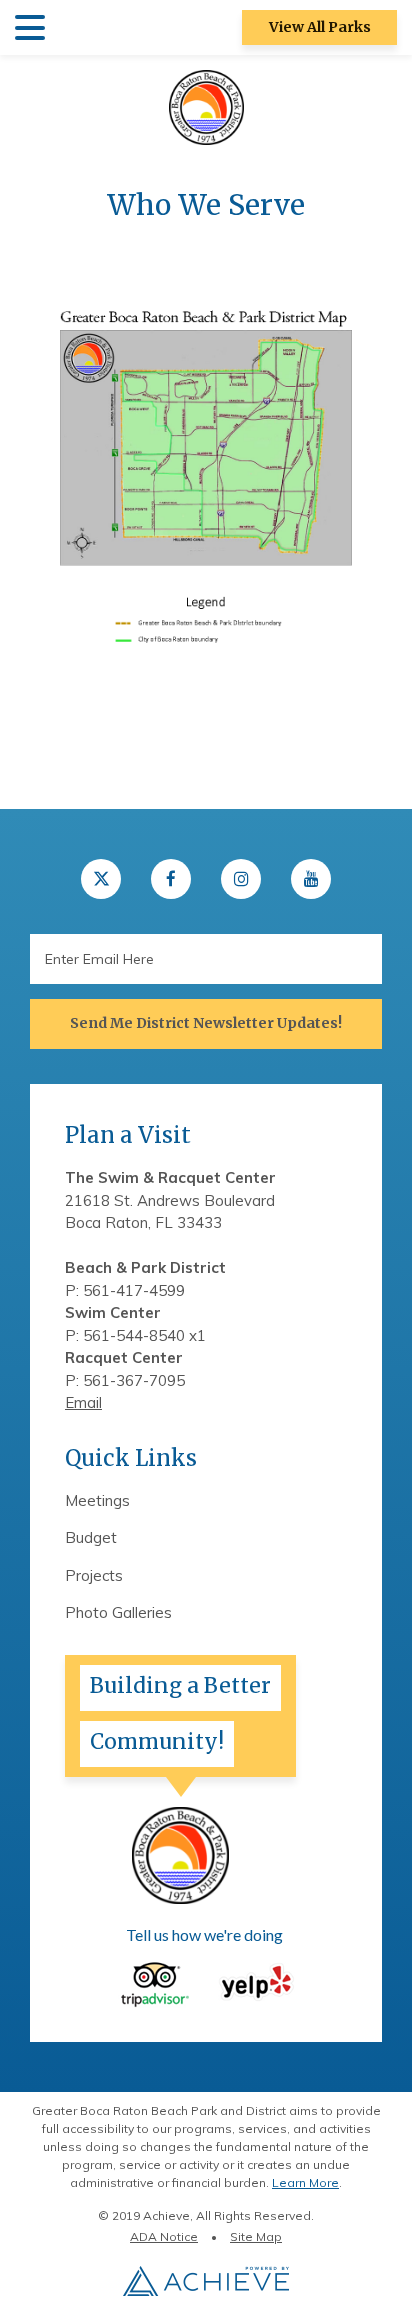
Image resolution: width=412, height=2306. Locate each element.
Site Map (256, 2236)
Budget (91, 1537)
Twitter (101, 879)
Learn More (305, 2182)
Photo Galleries (118, 1612)
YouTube (311, 879)
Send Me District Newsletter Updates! (206, 1023)
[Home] (206, 106)
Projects (94, 1575)
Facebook (171, 879)
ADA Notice (164, 2236)
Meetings (97, 1500)
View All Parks (320, 27)
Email (83, 1402)
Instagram (241, 879)
